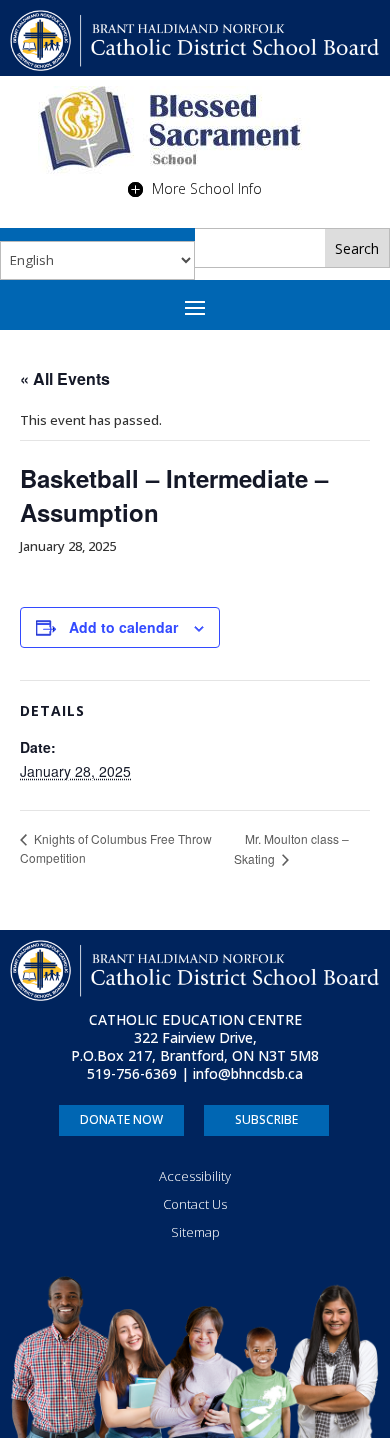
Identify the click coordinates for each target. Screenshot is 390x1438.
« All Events (65, 378)
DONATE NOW (121, 1119)
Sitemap (195, 1232)
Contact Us (195, 1204)
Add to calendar (123, 627)
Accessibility (195, 1176)
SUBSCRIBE (266, 1119)
